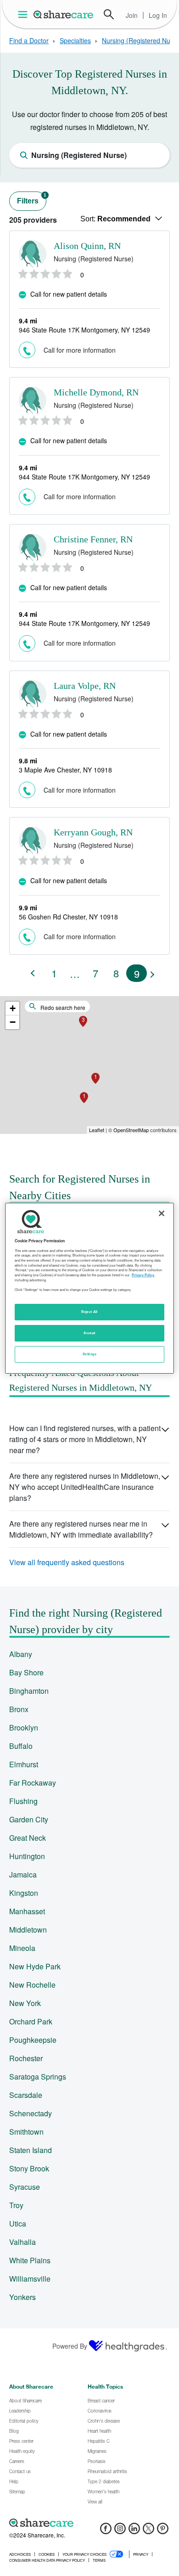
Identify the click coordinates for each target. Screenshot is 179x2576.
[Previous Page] (33, 973)
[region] (90, 1288)
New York (25, 2003)
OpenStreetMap (131, 1130)
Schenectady (31, 2113)
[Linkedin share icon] (134, 2531)
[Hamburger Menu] (25, 14)
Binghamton (29, 1691)
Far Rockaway (33, 1783)
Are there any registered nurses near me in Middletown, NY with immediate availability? (81, 1529)
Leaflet (97, 1130)
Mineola (22, 1948)
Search (109, 14)
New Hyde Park (35, 1966)
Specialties (75, 40)
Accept (89, 1333)
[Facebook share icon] (106, 2531)
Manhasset (27, 1911)
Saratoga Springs (38, 2077)
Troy (16, 2205)
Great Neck (28, 1838)
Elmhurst (24, 1764)
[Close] (162, 1213)
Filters (32, 199)
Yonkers (22, 2297)
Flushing (23, 1801)
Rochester (26, 2058)
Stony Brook (29, 2168)
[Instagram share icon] (120, 2531)
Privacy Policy (143, 1275)
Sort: (115, 219)
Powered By (70, 2346)
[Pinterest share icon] (163, 2531)
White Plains (30, 2260)
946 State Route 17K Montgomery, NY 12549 (84, 330)
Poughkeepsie (33, 2040)
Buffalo (21, 1746)
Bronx (19, 1709)
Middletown (28, 1930)
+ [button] (13, 1008)
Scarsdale (26, 2095)
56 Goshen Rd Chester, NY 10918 (68, 917)
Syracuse (25, 2187)
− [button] (13, 1022)
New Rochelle (32, 1985)
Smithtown (26, 2132)
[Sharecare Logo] (64, 14)
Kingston (24, 1893)
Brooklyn (24, 1728)
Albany (21, 1654)
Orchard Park (31, 2021)
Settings (89, 1354)
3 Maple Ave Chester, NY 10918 (65, 770)
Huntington (27, 1856)
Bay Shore (26, 1672)
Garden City (29, 1819)
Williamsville (30, 2279)
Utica (18, 2224)
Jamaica (23, 1874)
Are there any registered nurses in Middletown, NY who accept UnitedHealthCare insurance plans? (85, 1487)
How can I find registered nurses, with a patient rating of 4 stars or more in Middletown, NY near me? (85, 1439)
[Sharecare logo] (89, 2523)
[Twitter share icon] (148, 2531)
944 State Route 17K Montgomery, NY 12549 (84, 477)
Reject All (89, 1312)
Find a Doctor (29, 40)
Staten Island (31, 2150)
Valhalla (22, 2242)
